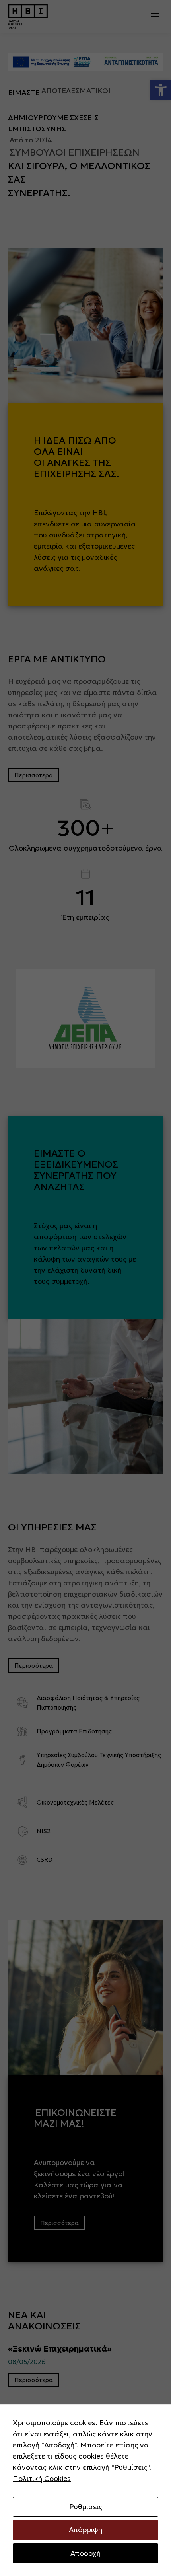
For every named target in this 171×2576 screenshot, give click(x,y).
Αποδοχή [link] (85, 2553)
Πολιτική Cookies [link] (42, 2478)
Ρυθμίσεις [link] (86, 2507)
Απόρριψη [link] (85, 2530)
